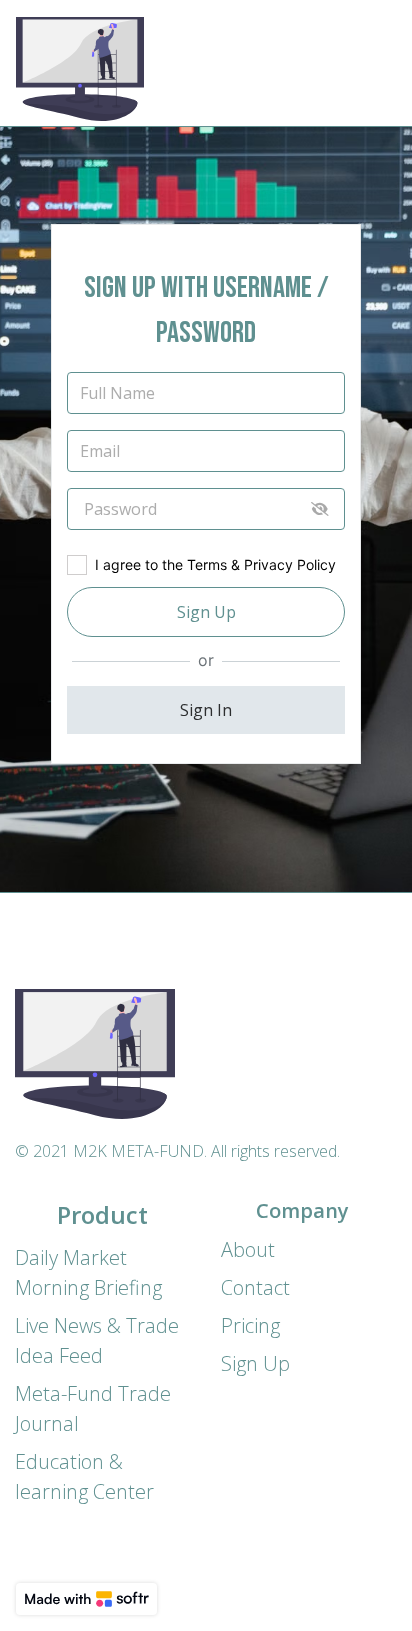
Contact (255, 1287)
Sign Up (206, 612)
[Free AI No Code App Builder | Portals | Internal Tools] (86, 1599)
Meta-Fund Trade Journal (93, 1408)
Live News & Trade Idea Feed (97, 1340)
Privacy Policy (290, 564)
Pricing (250, 1325)
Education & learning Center (84, 1476)
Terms (207, 564)
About (248, 1249)
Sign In (206, 710)
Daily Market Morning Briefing (88, 1272)
